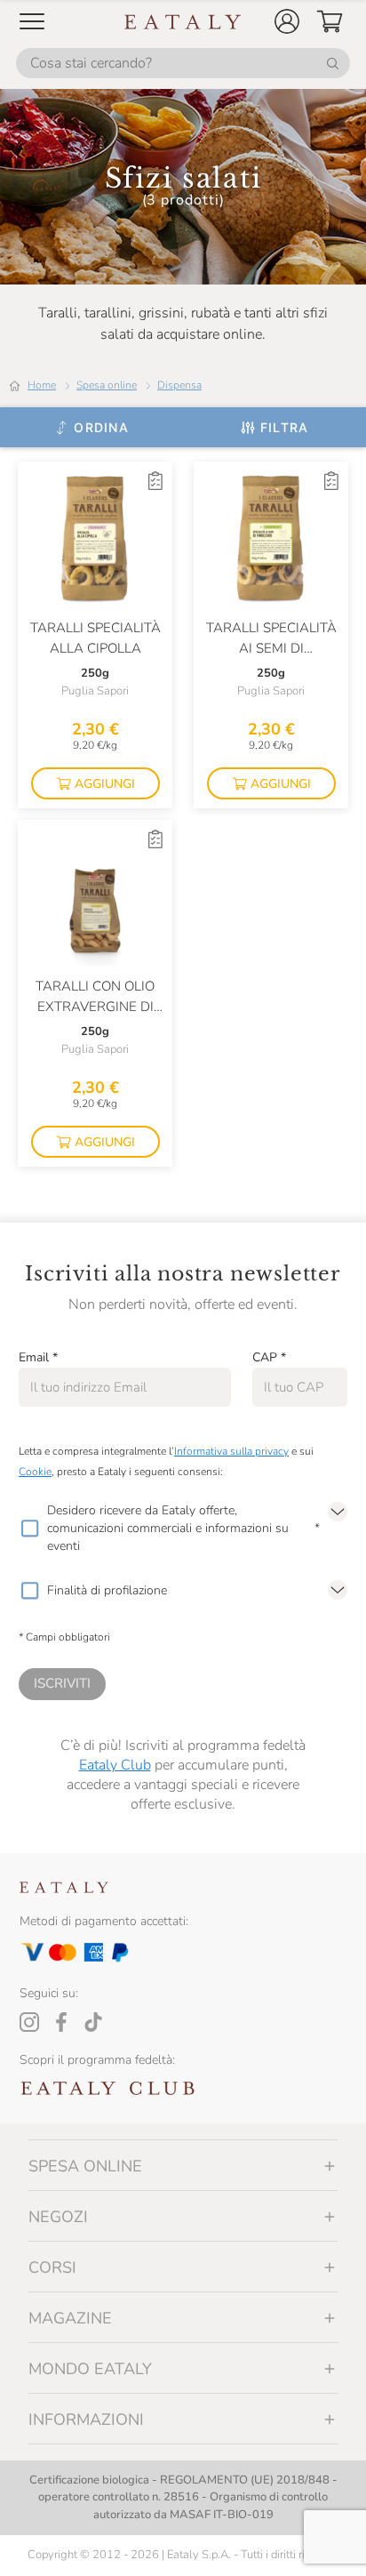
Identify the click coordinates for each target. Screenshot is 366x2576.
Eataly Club (115, 1765)
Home (42, 385)
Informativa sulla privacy (231, 1451)
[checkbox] (29, 1529)
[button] (287, 21)
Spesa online (107, 385)
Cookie (35, 1472)
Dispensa (179, 385)
